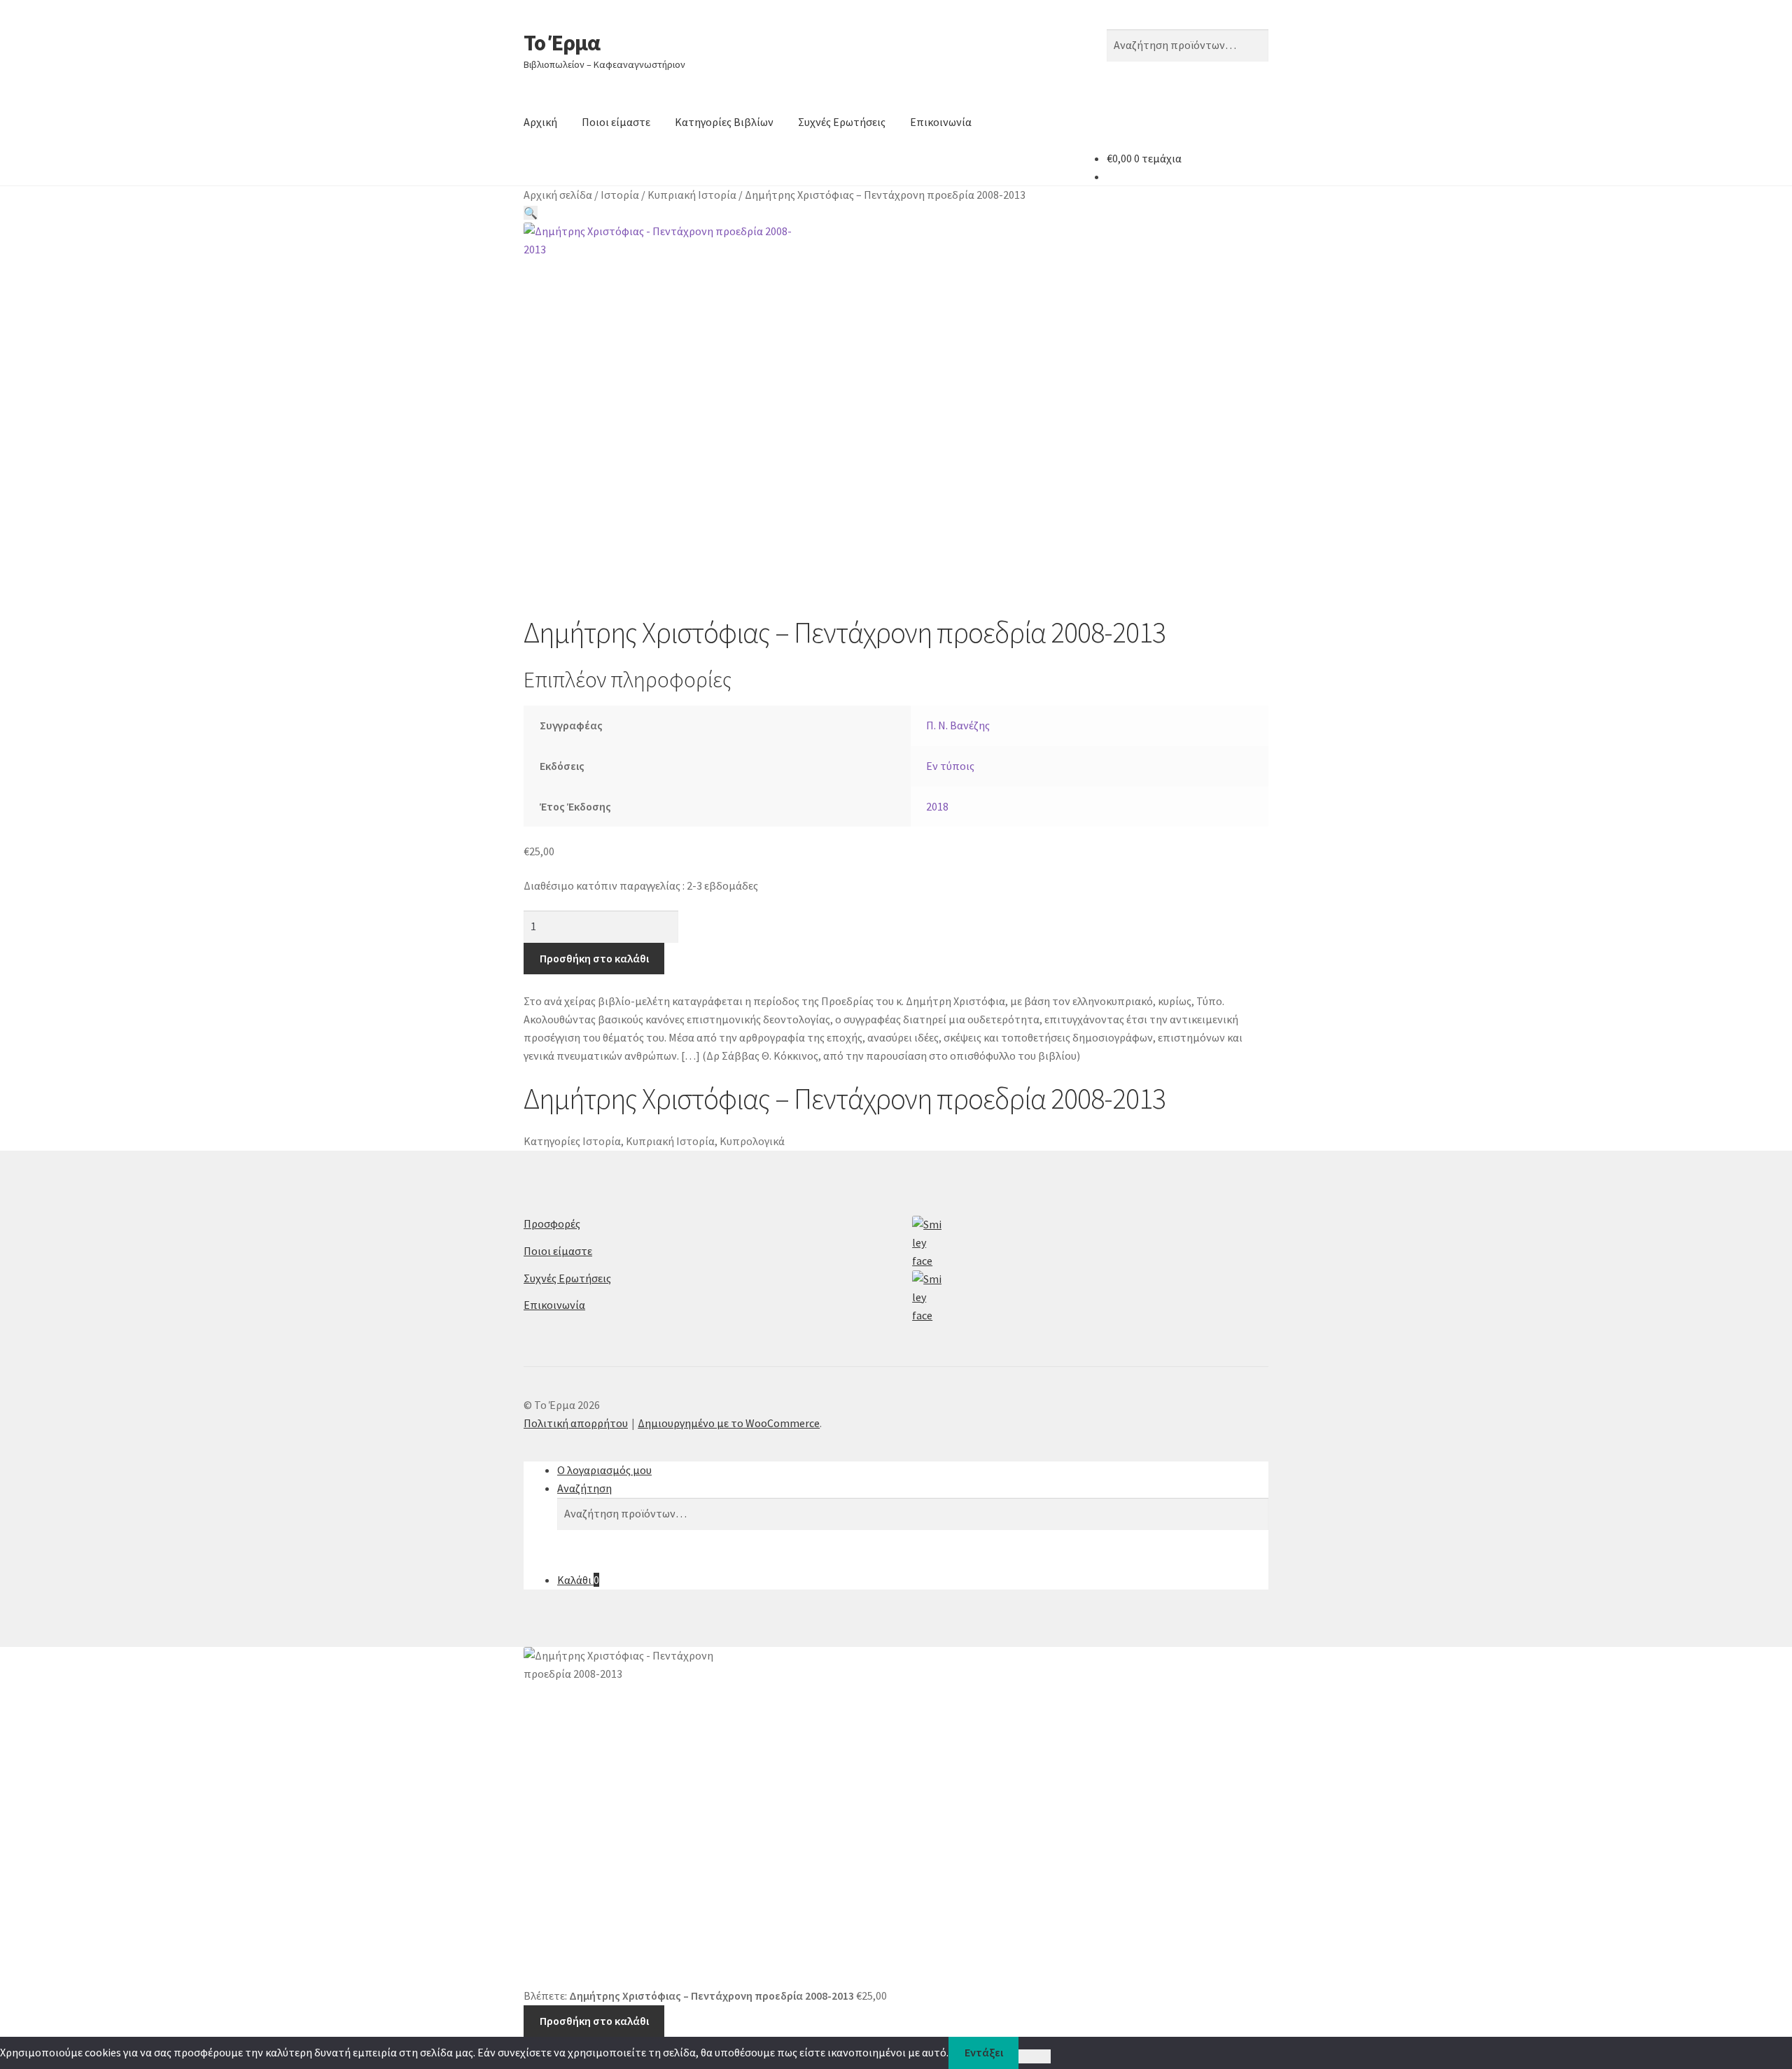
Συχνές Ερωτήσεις (842, 122)
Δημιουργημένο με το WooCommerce (729, 1423)
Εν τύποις (950, 766)
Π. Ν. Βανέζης (958, 725)
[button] (531, 213)
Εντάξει (984, 2052)
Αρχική (540, 122)
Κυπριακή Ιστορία (692, 195)
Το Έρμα (562, 43)
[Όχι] (1034, 2056)
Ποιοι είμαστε (616, 122)
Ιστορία (620, 195)
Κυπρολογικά (752, 1141)
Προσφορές (552, 1223)
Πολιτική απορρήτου (576, 1423)
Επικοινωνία (941, 122)
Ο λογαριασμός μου (604, 1470)
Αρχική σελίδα (558, 195)
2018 (937, 806)
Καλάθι (578, 1580)
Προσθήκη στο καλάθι (594, 958)
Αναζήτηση (584, 1488)
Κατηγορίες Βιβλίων (724, 122)
